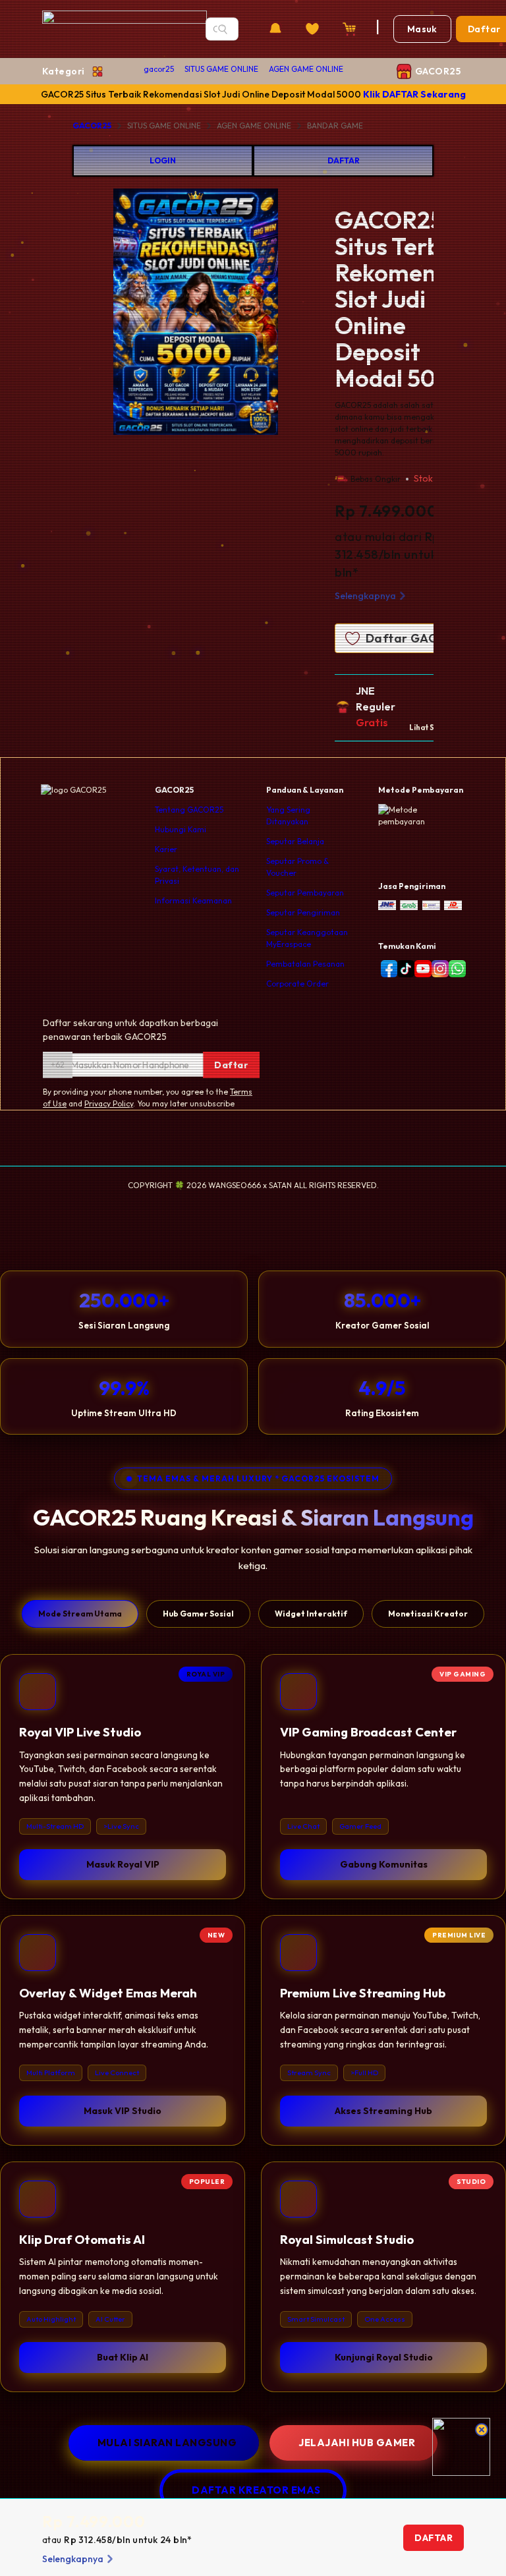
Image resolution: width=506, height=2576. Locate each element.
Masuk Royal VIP (123, 1864)
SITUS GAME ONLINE (221, 69)
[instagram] (437, 969)
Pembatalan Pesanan (305, 964)
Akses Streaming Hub (383, 2111)
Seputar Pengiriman (303, 912)
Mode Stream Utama (80, 1614)
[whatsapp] (455, 969)
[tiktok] (403, 969)
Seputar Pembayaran (305, 893)
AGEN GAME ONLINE (306, 69)
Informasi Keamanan (193, 901)
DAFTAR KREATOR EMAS (256, 2490)
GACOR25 (92, 126)
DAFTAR (344, 160)
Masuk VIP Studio (123, 2111)
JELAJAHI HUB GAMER (357, 2443)
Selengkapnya (365, 596)
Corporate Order (297, 984)
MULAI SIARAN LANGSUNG (167, 2443)
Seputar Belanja (295, 841)
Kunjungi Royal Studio (384, 2357)
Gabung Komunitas (384, 1864)
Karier (166, 849)
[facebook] (387, 969)
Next (329, 314)
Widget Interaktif (311, 1614)
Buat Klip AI (123, 2357)
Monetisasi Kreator (428, 1614)
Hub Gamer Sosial (198, 1614)
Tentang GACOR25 (189, 810)
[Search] (223, 29)
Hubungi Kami (181, 829)
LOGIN (163, 160)
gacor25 (159, 69)
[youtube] (420, 969)
